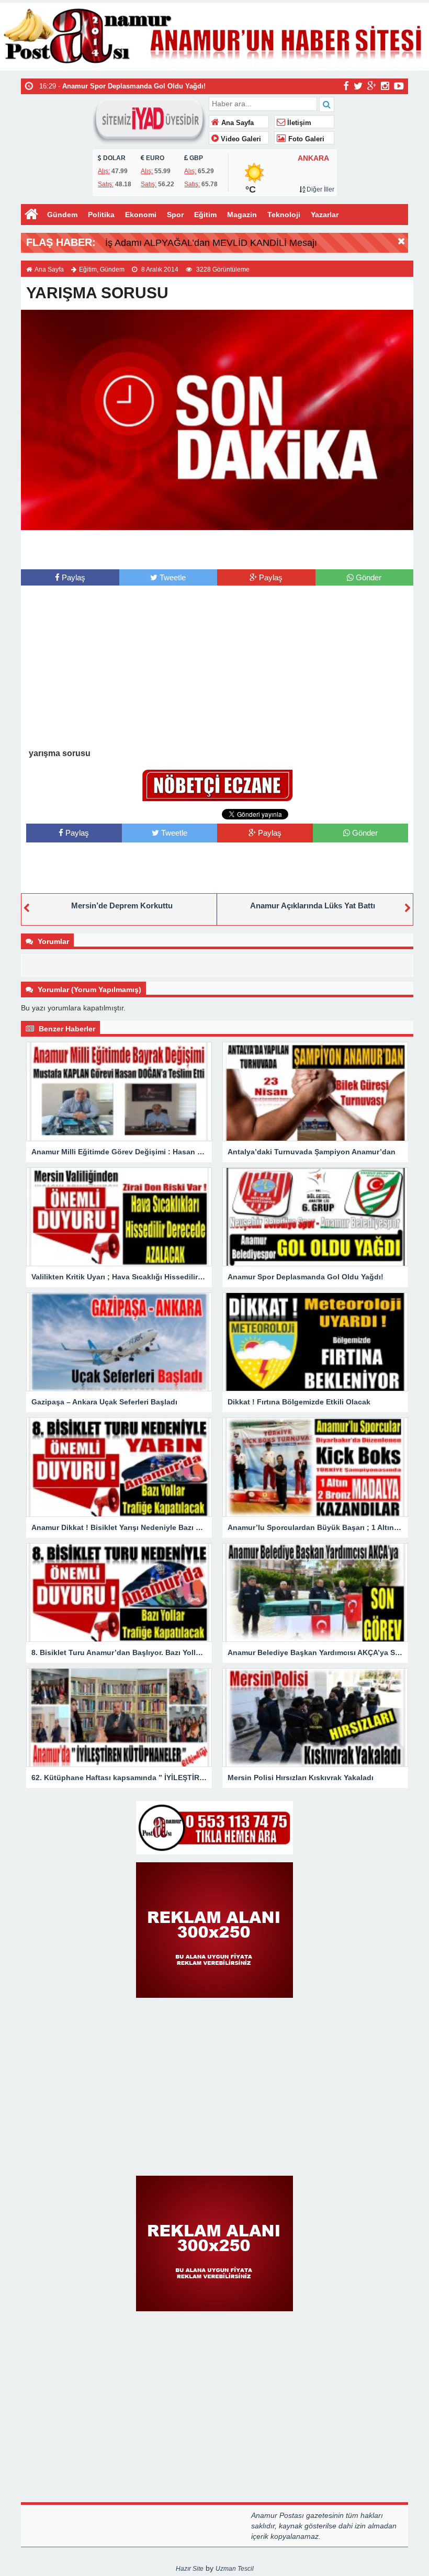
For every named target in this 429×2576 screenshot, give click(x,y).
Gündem (62, 215)
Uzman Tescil (235, 2569)
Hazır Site (190, 2569)
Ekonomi (141, 215)
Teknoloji (284, 215)
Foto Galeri (305, 139)
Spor (175, 215)
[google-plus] (372, 86)
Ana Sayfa (236, 123)
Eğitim (205, 215)
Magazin (242, 215)
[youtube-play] (399, 86)
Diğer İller (320, 189)
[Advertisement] (217, 548)
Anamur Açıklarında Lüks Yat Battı (313, 905)
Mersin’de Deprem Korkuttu (122, 905)
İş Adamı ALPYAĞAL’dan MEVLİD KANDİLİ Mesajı (211, 243)
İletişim (298, 123)
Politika (101, 215)
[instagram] (385, 86)
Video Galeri (240, 139)
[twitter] (358, 86)
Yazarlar (325, 215)
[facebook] (346, 86)
